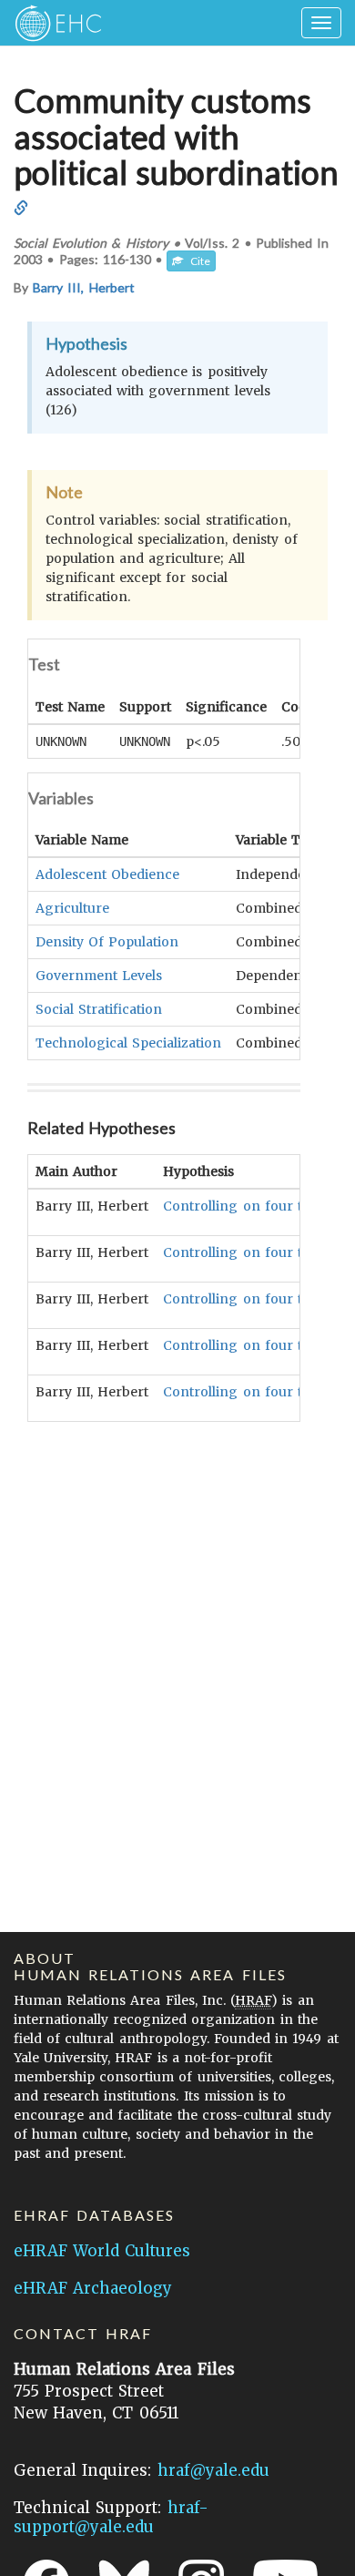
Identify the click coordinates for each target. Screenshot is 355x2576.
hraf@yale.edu (213, 2470)
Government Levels (99, 976)
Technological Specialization (128, 1043)
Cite (197, 261)
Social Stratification (99, 1009)
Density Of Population (107, 942)
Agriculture (72, 908)
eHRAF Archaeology (93, 2288)
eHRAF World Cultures (102, 2251)
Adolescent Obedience (107, 874)
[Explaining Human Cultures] (52, 23)
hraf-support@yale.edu (111, 2517)
